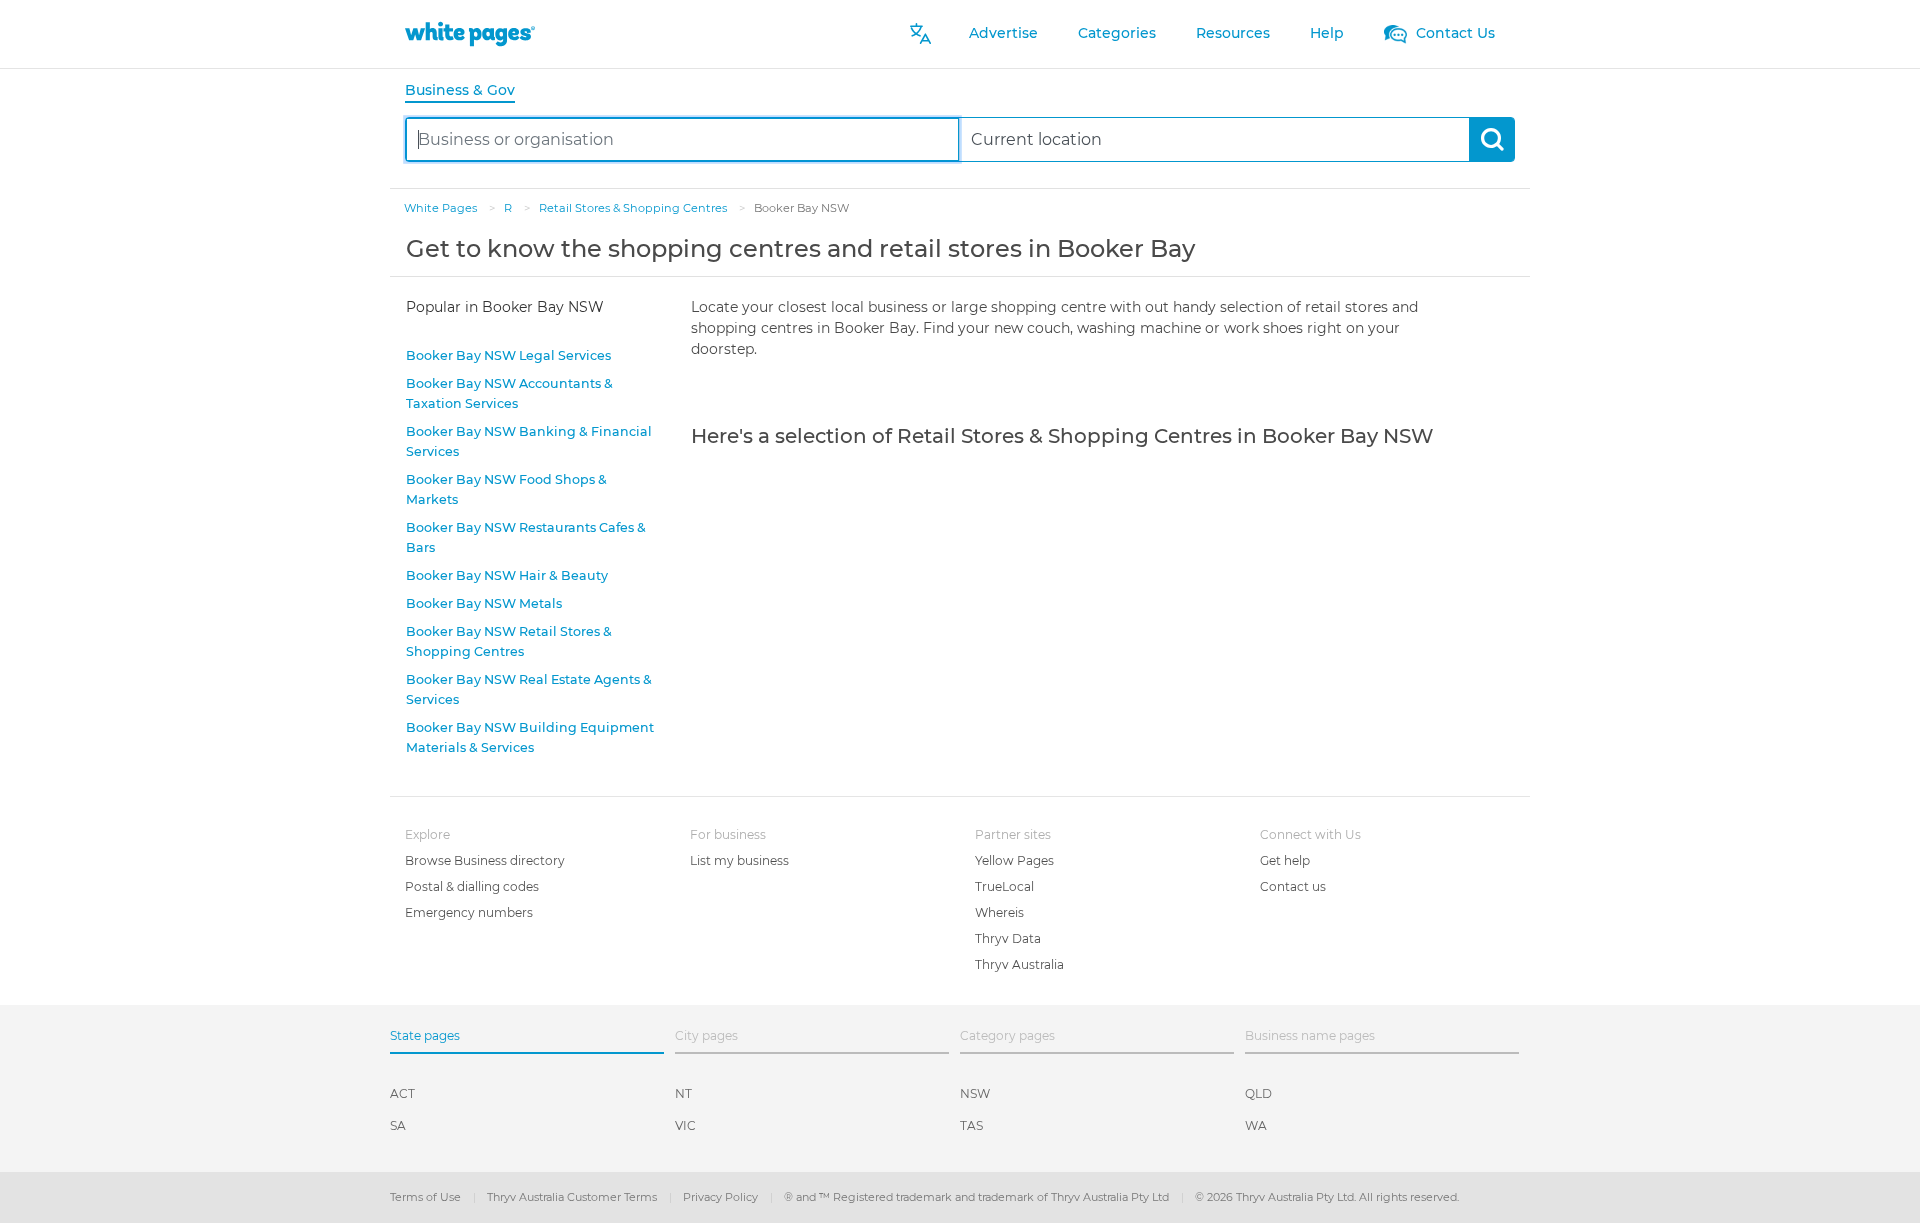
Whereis (999, 912)
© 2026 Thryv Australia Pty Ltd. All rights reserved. (1327, 1197)
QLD (1258, 1093)
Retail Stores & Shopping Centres (634, 208)
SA (398, 1125)
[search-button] (1491, 139)
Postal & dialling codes (472, 886)
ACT (402, 1093)
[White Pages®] (470, 33)
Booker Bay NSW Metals (484, 603)
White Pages (442, 208)
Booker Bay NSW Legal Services (508, 355)
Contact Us (1453, 33)
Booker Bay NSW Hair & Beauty (507, 575)
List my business (739, 860)
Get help (1285, 860)
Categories (1117, 33)
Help (1327, 33)
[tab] (468, 91)
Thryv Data (1008, 938)
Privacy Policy (722, 1197)
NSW (975, 1093)
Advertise (1003, 33)
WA (1256, 1125)
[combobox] (682, 139)
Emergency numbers (469, 912)
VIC (685, 1125)
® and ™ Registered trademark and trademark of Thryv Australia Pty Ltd (978, 1197)
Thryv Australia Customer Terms (573, 1197)
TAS (971, 1125)
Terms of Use (427, 1197)
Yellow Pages (1014, 860)
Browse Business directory (485, 860)
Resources (1233, 33)
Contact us (1293, 886)
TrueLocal (1004, 886)
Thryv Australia (1019, 964)
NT (683, 1093)
